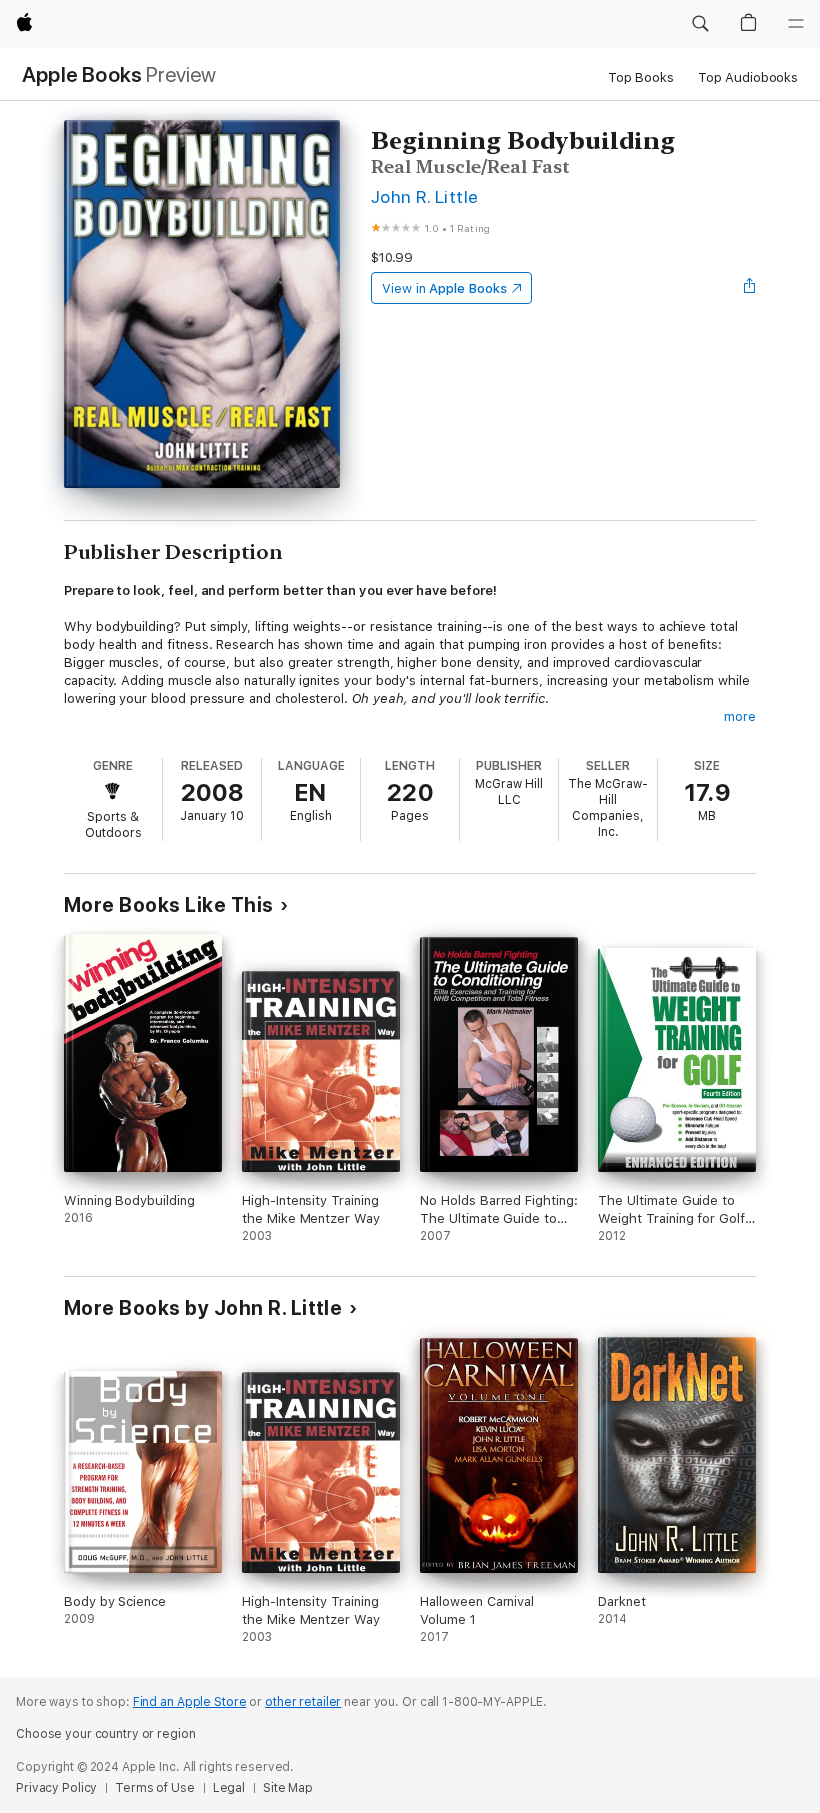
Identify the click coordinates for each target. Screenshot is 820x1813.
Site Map (288, 1788)
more (740, 716)
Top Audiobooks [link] (748, 77)
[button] (700, 24)
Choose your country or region (106, 1734)
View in (444, 288)
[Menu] (796, 24)
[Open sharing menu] (750, 288)
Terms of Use (155, 1788)
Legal (229, 1788)
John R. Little (425, 196)
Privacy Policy (56, 1788)
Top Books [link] (641, 77)
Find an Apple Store (190, 1702)
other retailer (303, 1702)
